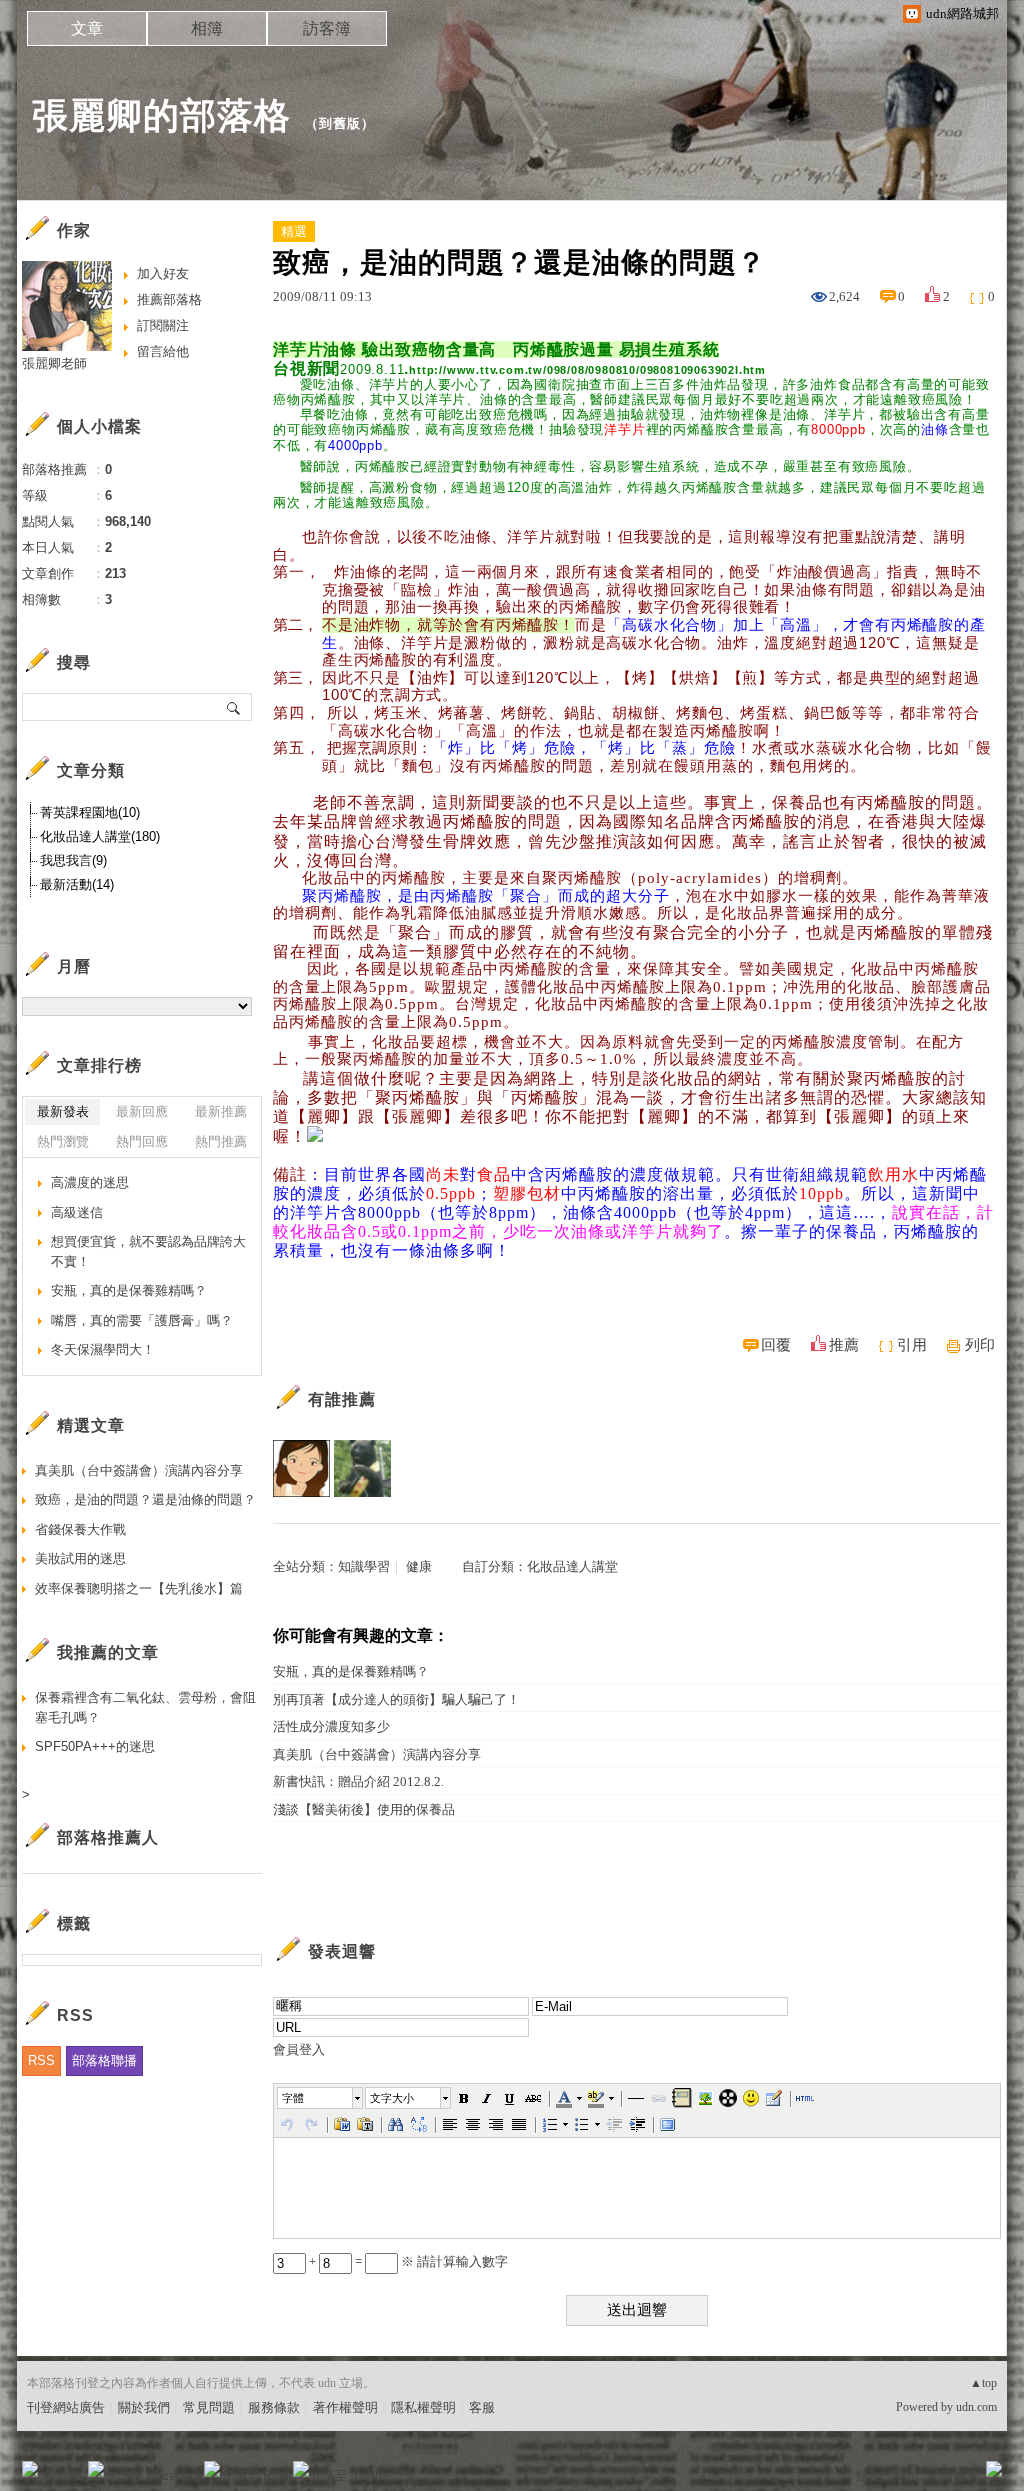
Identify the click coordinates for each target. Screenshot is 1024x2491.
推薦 (844, 1345)
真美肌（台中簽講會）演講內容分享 (377, 1754)
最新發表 (63, 1111)
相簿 (207, 28)
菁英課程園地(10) (90, 812)
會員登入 (299, 2049)
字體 (293, 2098)
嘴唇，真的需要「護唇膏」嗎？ (142, 1320)
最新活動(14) (77, 884)
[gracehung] (301, 1468)
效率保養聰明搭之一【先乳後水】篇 (139, 1588)
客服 (482, 2407)
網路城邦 (954, 2475)
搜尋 (234, 707)
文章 (87, 28)
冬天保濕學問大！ (103, 1349)
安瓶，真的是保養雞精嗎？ (351, 1671)
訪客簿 (327, 28)
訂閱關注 (163, 325)
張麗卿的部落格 (161, 115)
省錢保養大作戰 (80, 1529)
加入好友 (163, 273)
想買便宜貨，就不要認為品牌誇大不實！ (148, 1251)
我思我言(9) (73, 860)
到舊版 (340, 123)
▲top (983, 2383)
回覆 (776, 1345)
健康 (419, 1566)
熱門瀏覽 (63, 1141)
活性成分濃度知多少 (331, 1726)
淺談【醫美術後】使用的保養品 (364, 1809)
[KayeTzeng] (362, 1468)
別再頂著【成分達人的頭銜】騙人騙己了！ (396, 1699)
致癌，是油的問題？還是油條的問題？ (145, 1499)
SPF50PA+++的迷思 (95, 1746)
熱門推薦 (221, 1141)
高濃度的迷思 (90, 1182)
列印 (980, 1345)
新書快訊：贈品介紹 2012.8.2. (358, 1781)
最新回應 (142, 1111)
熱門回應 (142, 1141)
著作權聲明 (345, 2407)
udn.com (976, 2407)
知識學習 (364, 1566)
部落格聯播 (104, 2060)
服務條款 (274, 2407)
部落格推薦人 (108, 1837)
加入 (904, 2475)
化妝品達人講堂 (572, 1566)
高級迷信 (77, 1212)
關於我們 (144, 2407)
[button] (321, 2098)
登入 (868, 2475)
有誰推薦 (342, 1399)
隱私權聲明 (423, 2407)
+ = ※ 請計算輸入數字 (407, 2261)
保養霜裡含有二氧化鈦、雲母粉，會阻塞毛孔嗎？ (145, 1707)
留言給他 (163, 351)
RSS (41, 2060)
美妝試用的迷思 (80, 1558)
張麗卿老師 (54, 363)
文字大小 (392, 2098)
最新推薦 (221, 1111)
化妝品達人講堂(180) (100, 836)
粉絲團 (62, 2475)
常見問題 (209, 2407)
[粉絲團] (30, 2469)
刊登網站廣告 (66, 2407)
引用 (912, 1345)
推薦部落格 (169, 299)
